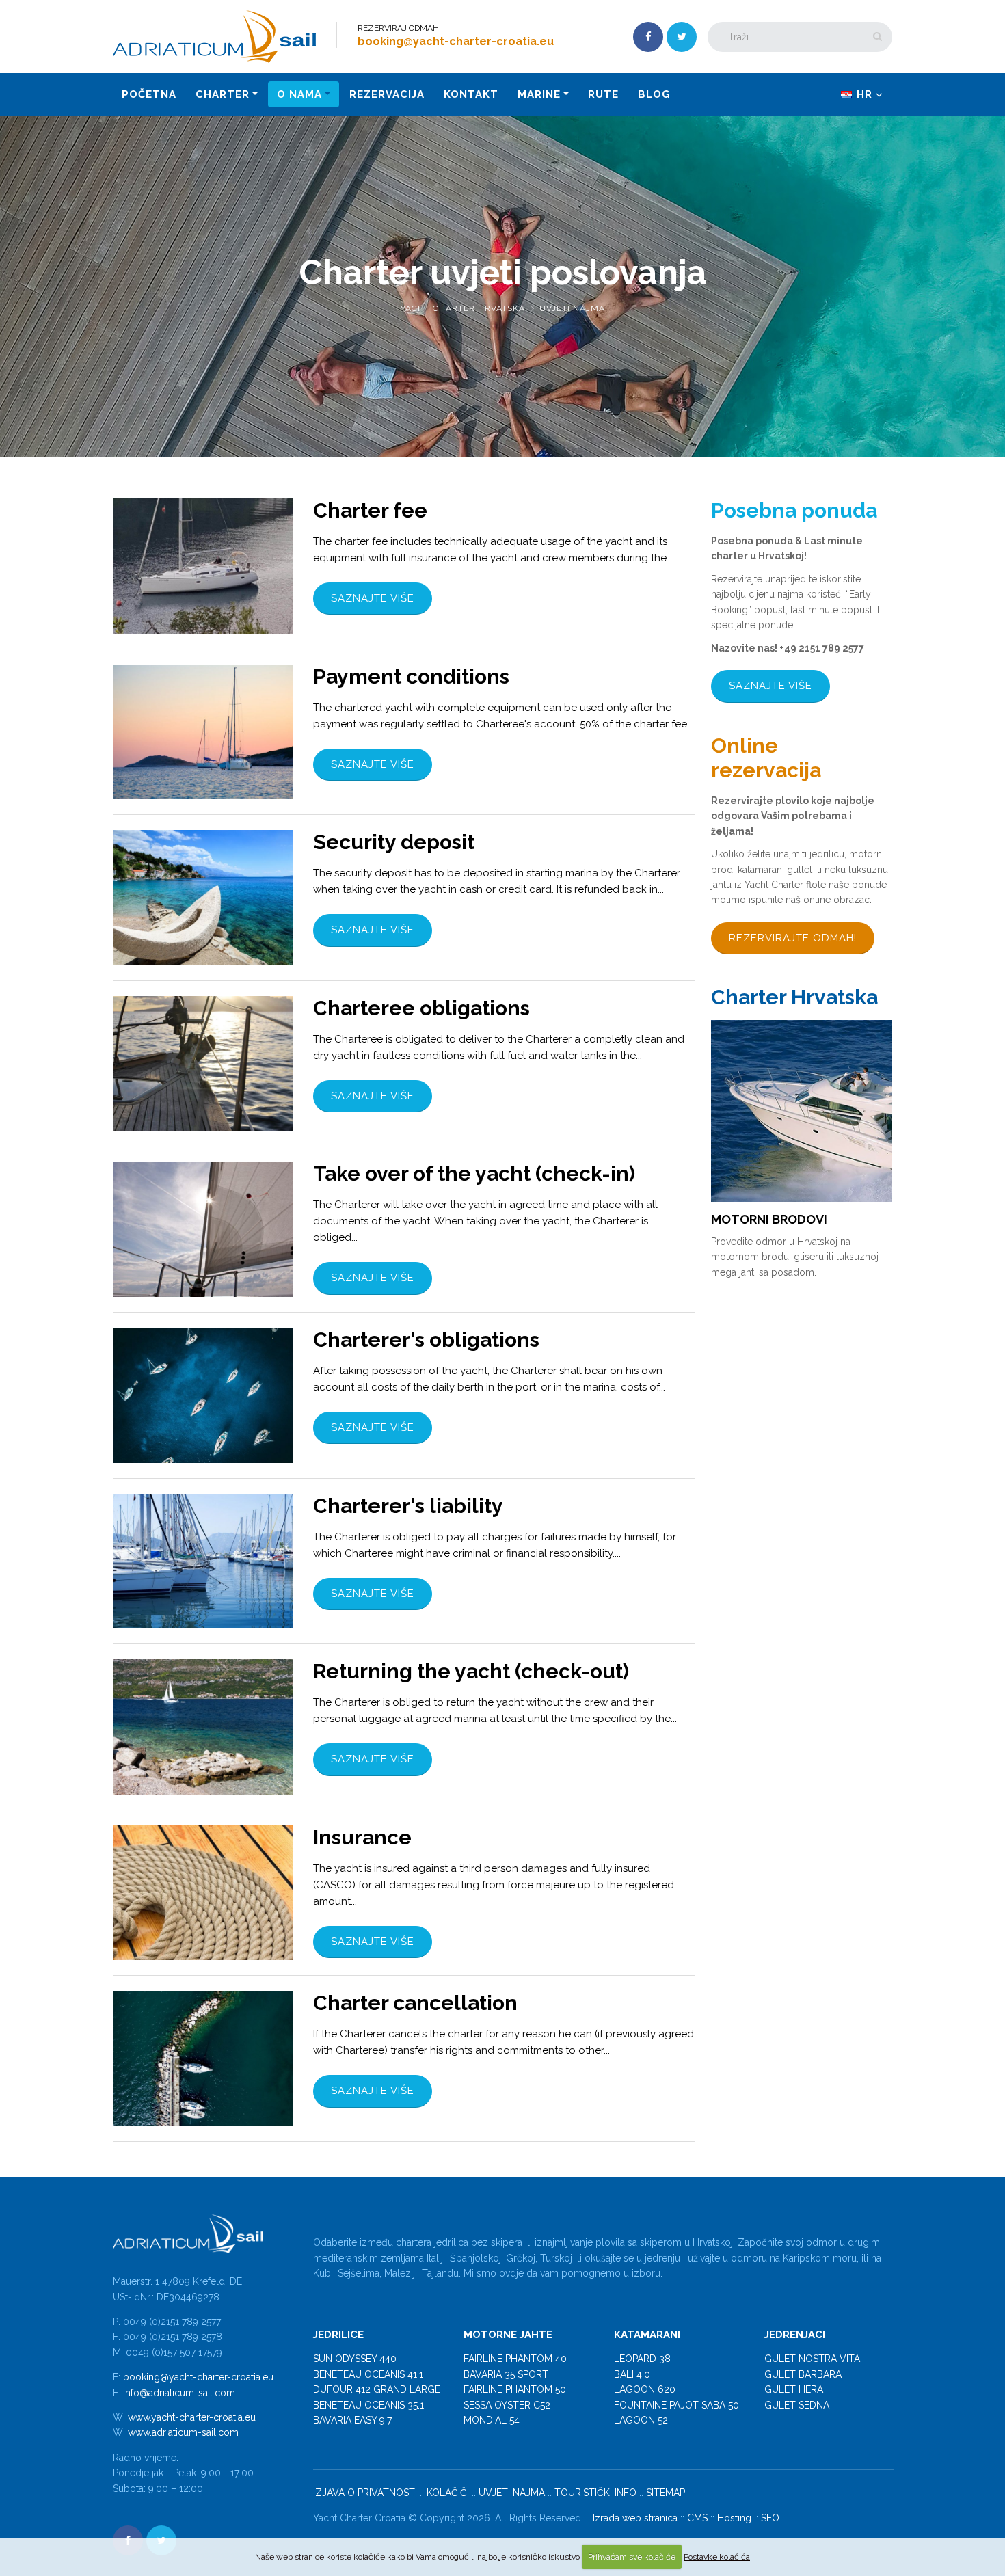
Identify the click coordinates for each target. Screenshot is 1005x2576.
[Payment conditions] (203, 732)
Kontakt (471, 94)
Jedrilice (338, 2335)
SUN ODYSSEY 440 (355, 2359)
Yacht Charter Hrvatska (463, 308)
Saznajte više (373, 598)
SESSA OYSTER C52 (507, 2405)
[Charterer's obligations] (203, 1395)
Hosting (734, 2518)
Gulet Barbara (803, 2374)
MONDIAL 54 (492, 2420)
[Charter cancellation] (203, 2058)
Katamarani (647, 2335)
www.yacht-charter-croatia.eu (192, 2417)
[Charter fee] (203, 566)
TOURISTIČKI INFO (595, 2493)
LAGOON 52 (641, 2420)
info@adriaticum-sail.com (179, 2393)
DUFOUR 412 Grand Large (377, 2389)
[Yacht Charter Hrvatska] (219, 36)
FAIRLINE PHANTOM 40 (515, 2359)
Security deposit (394, 842)
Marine (539, 94)
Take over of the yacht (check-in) (474, 1173)
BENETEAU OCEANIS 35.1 (368, 2405)
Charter (223, 94)
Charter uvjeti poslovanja (503, 272)
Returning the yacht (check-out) (471, 1671)
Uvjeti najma (572, 308)
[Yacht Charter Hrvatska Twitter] (682, 37)
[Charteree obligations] (203, 1064)
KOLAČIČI (448, 2493)
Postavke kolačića (717, 2557)
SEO (770, 2518)
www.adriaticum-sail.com (183, 2432)
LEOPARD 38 (642, 2359)
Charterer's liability (408, 1506)
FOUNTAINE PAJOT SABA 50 (676, 2405)
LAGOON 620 (645, 2389)
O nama (299, 94)
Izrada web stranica (635, 2518)
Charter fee (370, 510)
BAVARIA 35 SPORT (506, 2374)
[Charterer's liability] (203, 1561)
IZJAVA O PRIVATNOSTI (365, 2493)
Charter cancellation (415, 2003)
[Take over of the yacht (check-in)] (203, 1229)
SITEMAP (666, 2493)
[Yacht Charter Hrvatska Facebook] (648, 37)
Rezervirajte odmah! (793, 938)
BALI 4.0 (632, 2374)
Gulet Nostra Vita (812, 2359)
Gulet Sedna (797, 2405)
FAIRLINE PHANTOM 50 (515, 2389)
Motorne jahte (508, 2335)
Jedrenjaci (795, 2335)
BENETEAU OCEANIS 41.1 (368, 2374)
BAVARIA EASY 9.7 (352, 2420)
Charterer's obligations (426, 1340)
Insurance (362, 1837)
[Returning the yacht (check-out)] (203, 1727)
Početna (149, 94)
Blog (654, 94)
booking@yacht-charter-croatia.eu (198, 2377)
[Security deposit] (203, 898)
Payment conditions (411, 676)
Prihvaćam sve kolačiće (632, 2557)
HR (865, 94)
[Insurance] (203, 1893)
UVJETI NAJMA (512, 2493)
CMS (697, 2518)
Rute (603, 94)
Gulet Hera (794, 2389)
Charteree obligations (421, 1008)
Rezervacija (387, 94)
